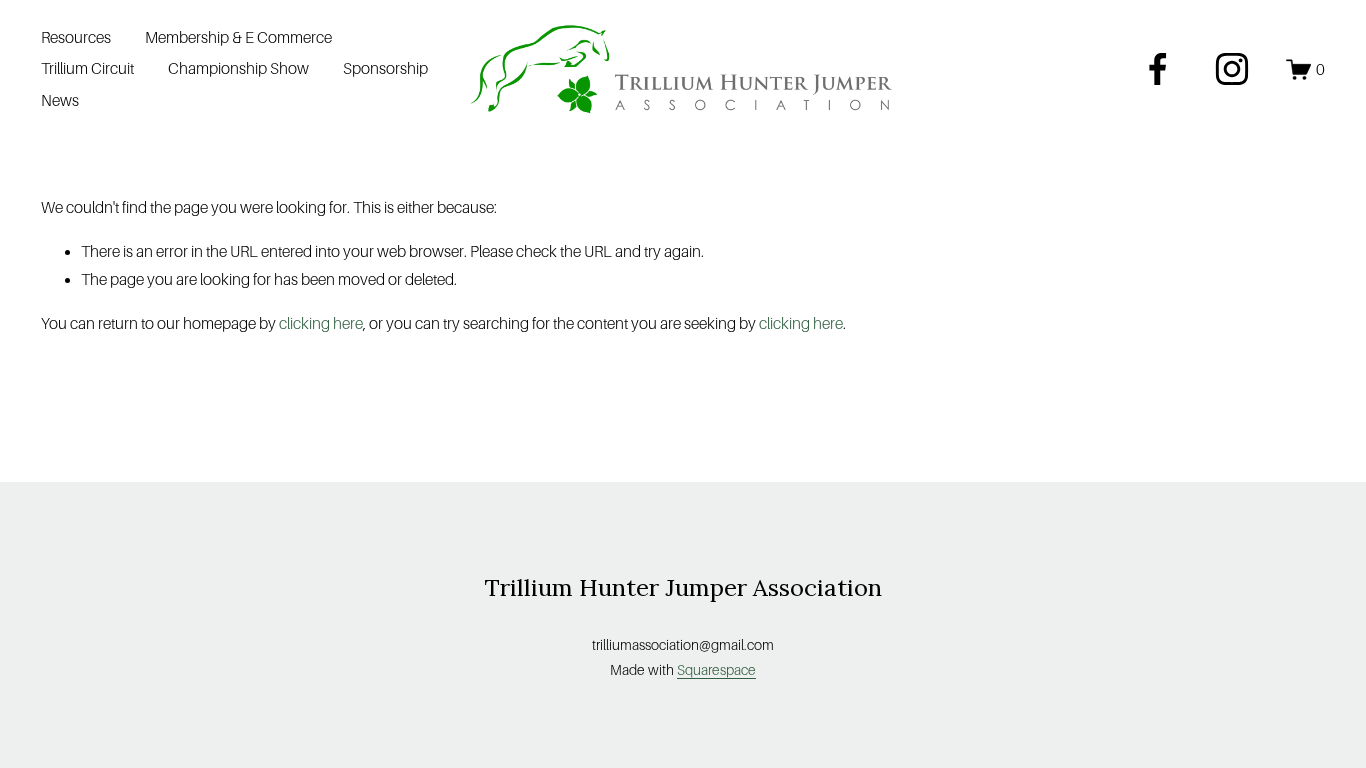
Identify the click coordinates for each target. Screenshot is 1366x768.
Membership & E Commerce (238, 37)
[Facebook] (1158, 69)
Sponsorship (385, 68)
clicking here (321, 323)
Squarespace (716, 670)
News (60, 100)
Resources (76, 37)
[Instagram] (1232, 69)
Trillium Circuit (87, 68)
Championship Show (238, 68)
